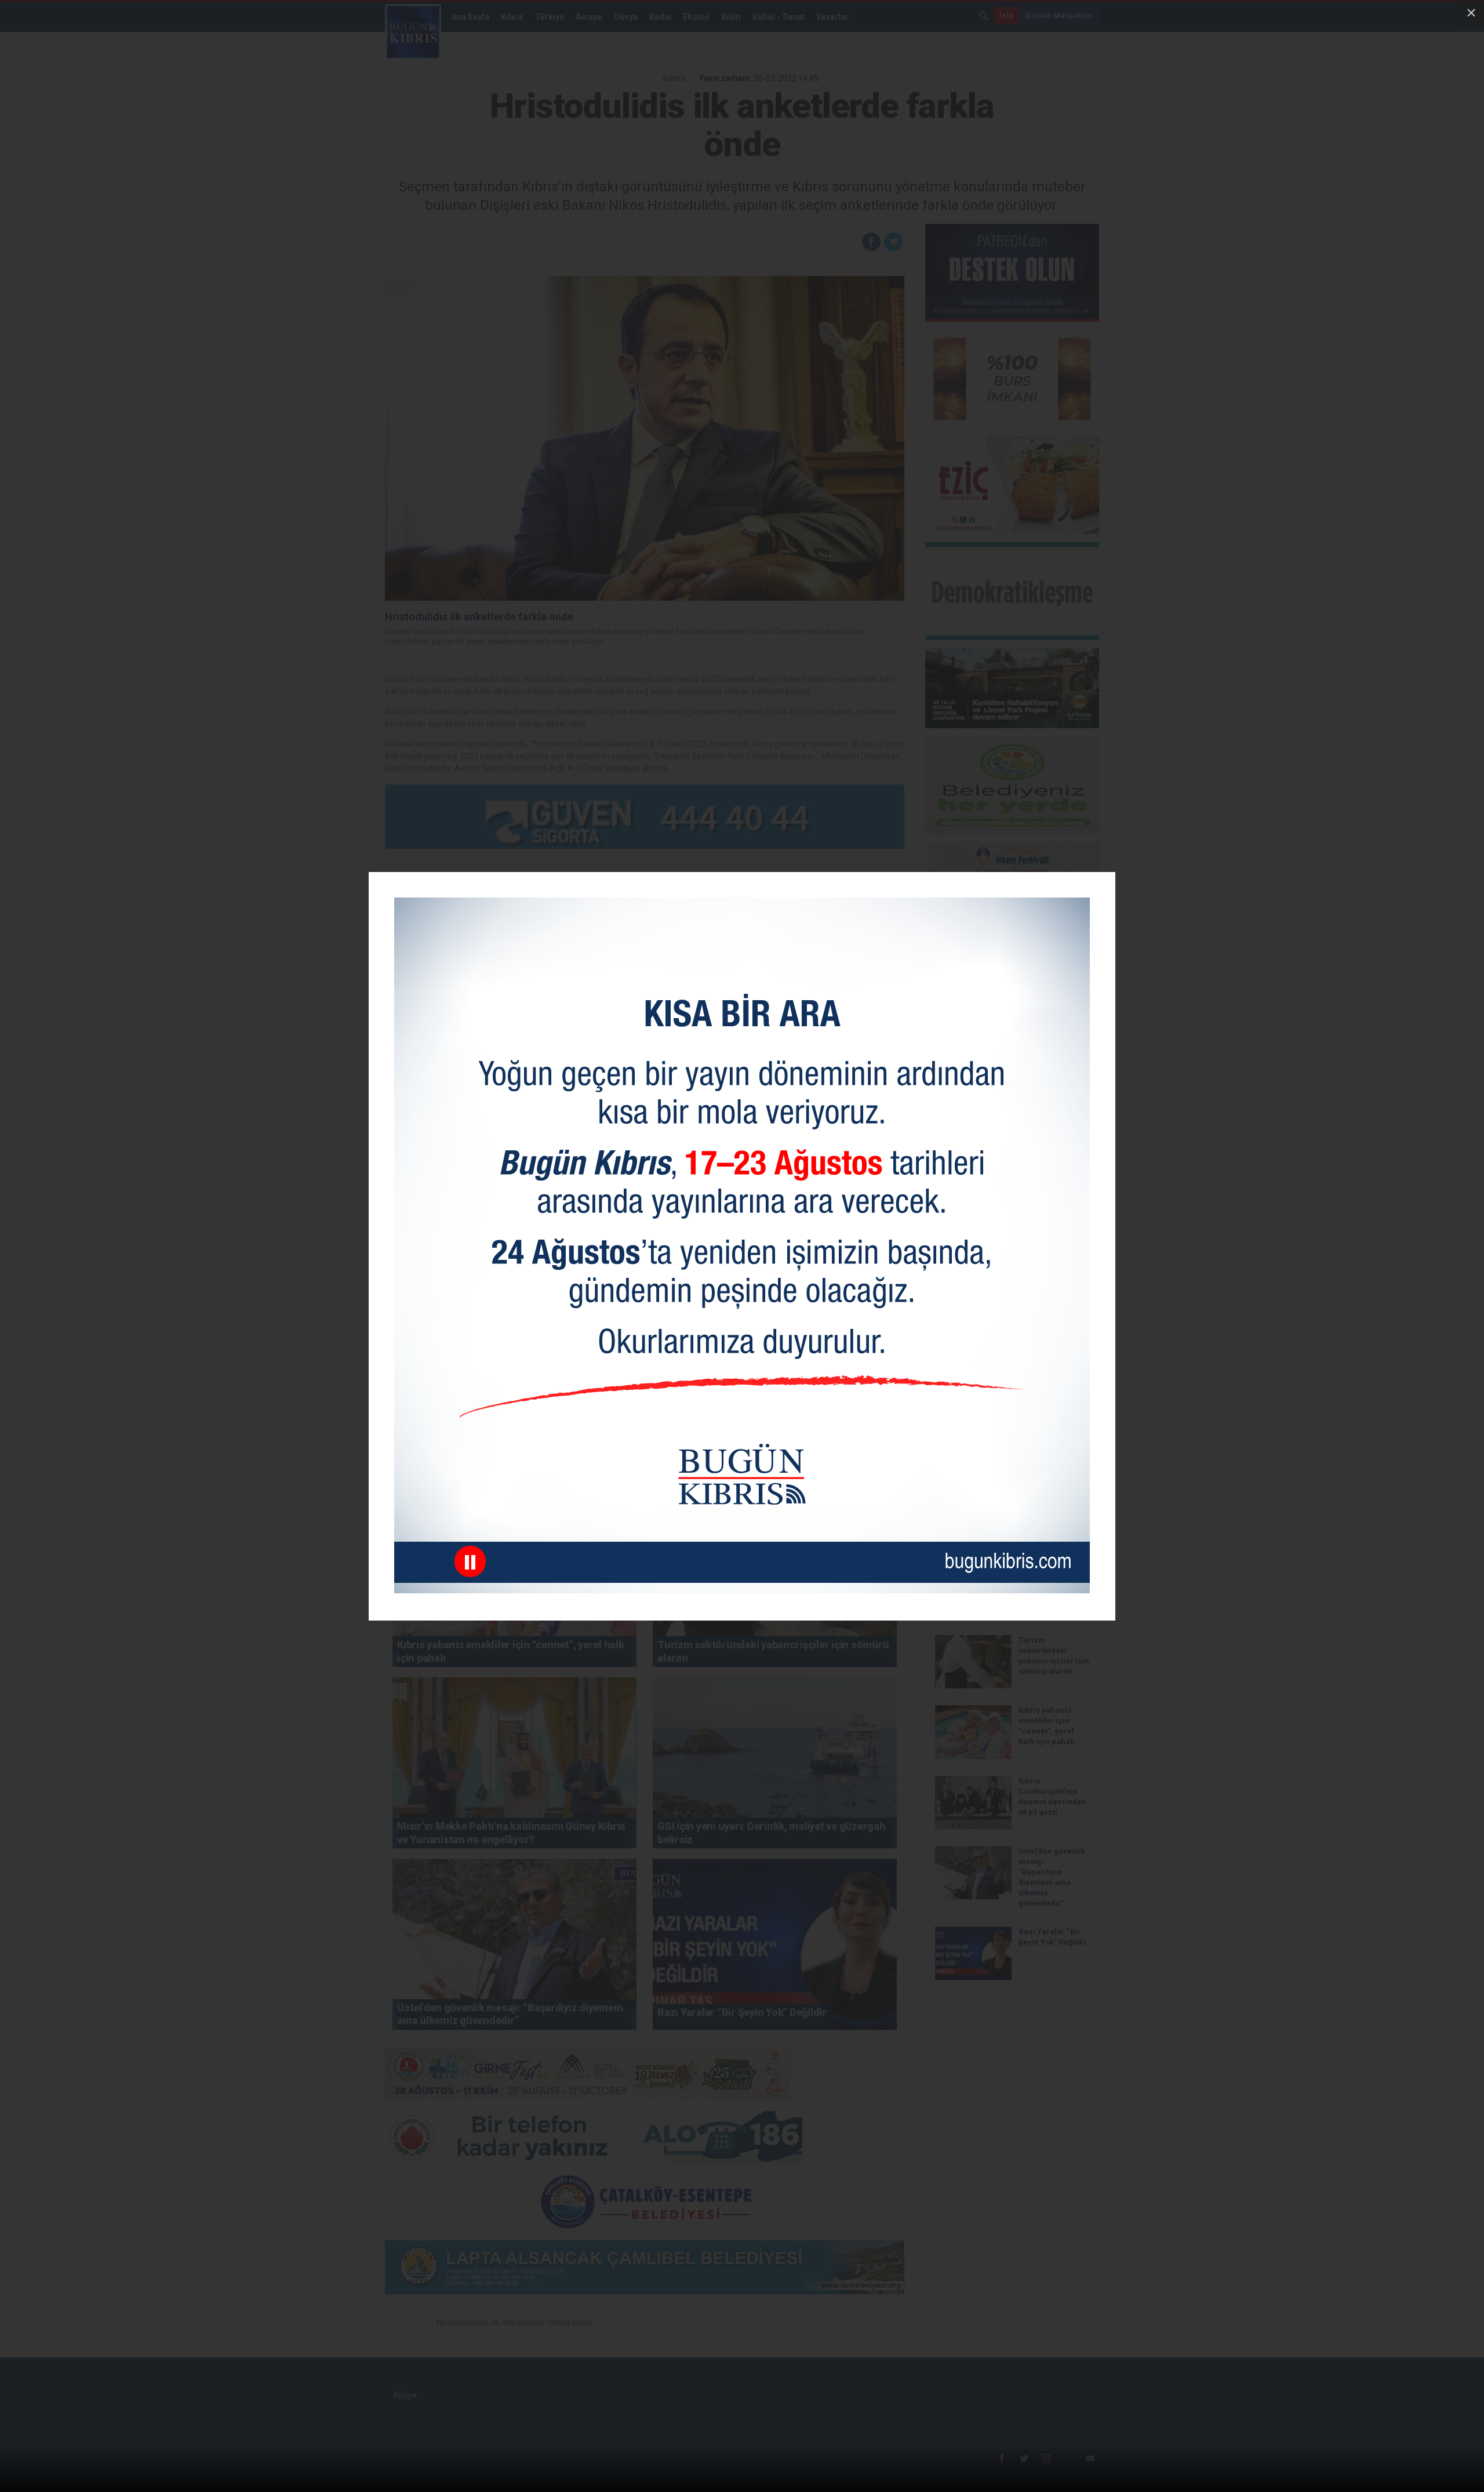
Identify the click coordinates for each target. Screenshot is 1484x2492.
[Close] (1471, 13)
